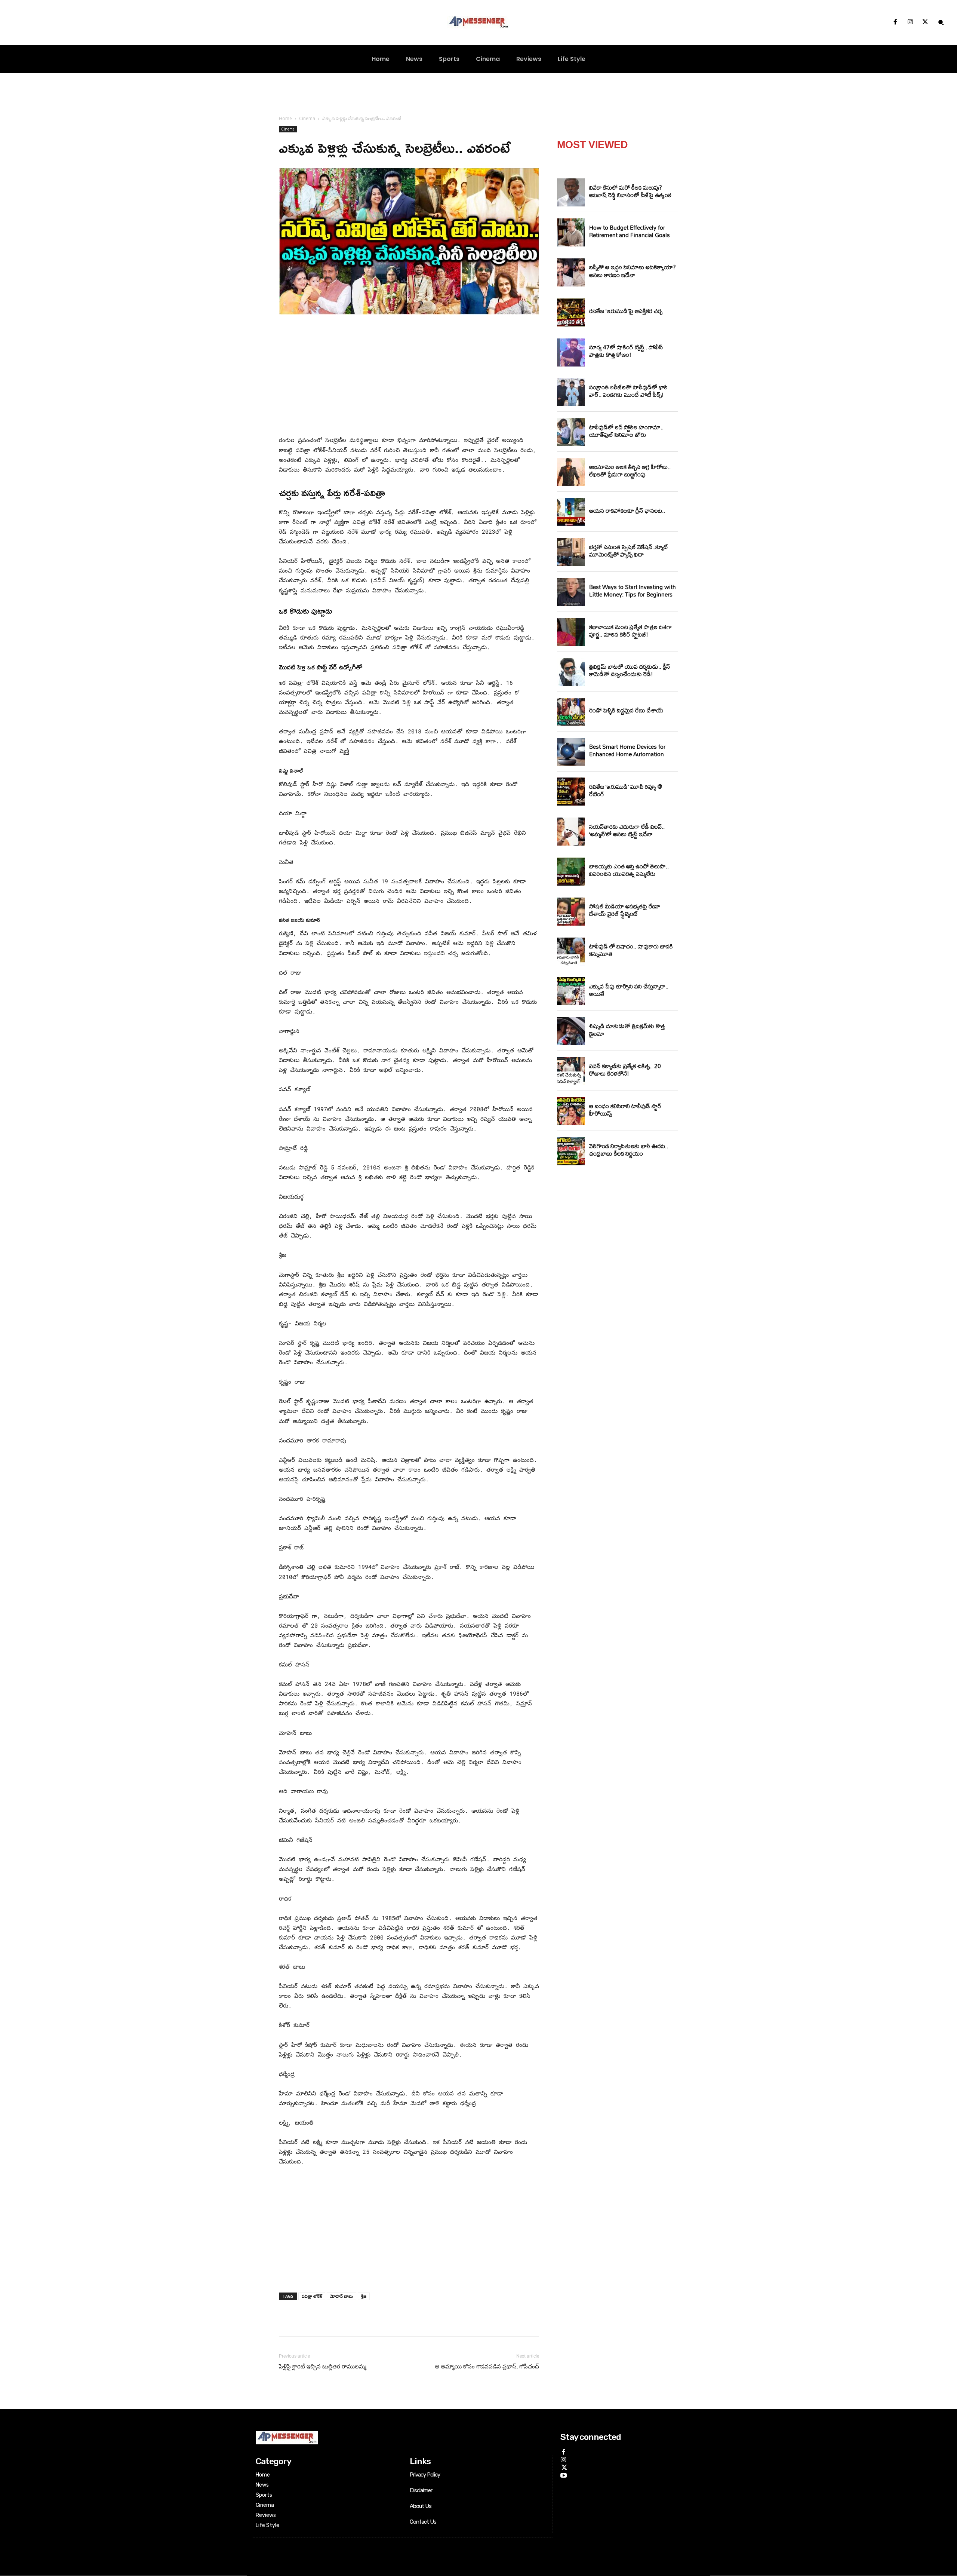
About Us (421, 2506)
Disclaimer (421, 2490)
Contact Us (423, 2522)
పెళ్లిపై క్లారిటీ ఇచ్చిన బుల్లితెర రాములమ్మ (323, 2367)
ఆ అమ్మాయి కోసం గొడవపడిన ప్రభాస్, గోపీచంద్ (487, 2367)
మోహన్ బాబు (341, 2296)
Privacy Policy (425, 2475)
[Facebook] (895, 22)
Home (285, 118)
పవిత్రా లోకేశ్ (312, 2296)
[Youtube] (564, 2474)
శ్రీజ (364, 2296)
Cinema (307, 118)
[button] (941, 22)
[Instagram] (910, 22)
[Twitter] (925, 22)
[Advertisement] (409, 377)
